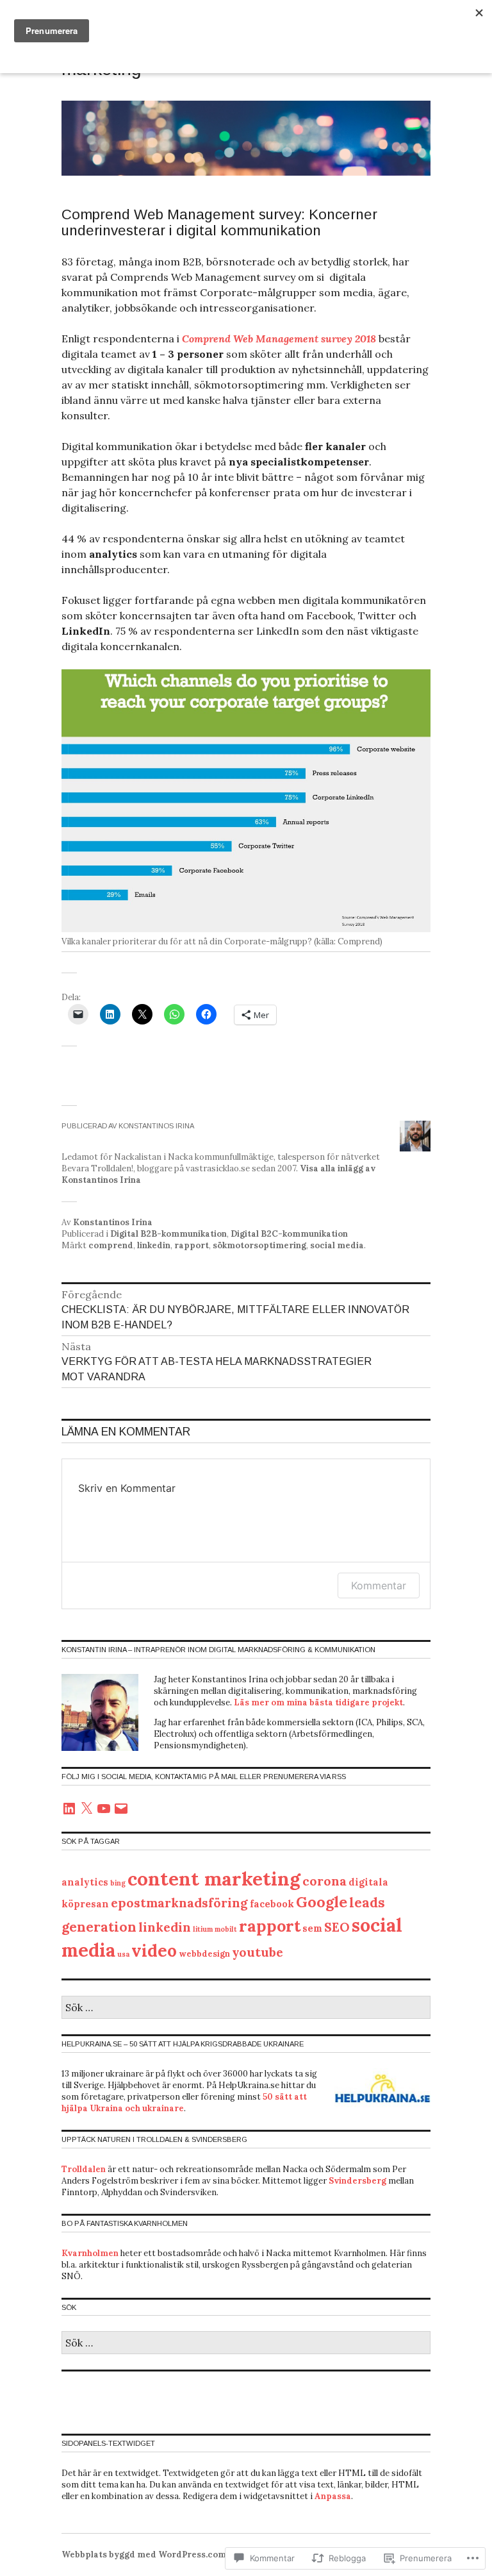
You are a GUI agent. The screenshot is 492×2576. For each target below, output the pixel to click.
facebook (272, 1904)
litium (203, 1929)
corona (324, 1881)
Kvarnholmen (90, 2253)
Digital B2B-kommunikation (168, 1234)
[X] (86, 1809)
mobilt (226, 1929)
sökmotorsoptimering (259, 1245)
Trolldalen (84, 2169)
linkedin (154, 1245)
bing (118, 1883)
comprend (111, 1245)
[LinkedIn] (69, 1809)
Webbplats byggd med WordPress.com (144, 2555)
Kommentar (379, 1585)
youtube (258, 1952)
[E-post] (121, 1809)
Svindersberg (357, 2181)
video (154, 1951)
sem (312, 1928)
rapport (192, 1245)
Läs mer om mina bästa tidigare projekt (318, 1702)
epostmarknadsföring (179, 1903)
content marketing (214, 1878)
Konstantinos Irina (113, 1222)
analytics (85, 1882)
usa (123, 1954)
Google (322, 1902)
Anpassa (333, 2496)
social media (337, 1245)
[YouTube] (104, 1809)
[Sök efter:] (246, 2008)
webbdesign (204, 1954)
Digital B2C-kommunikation (289, 1234)
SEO (337, 1927)
